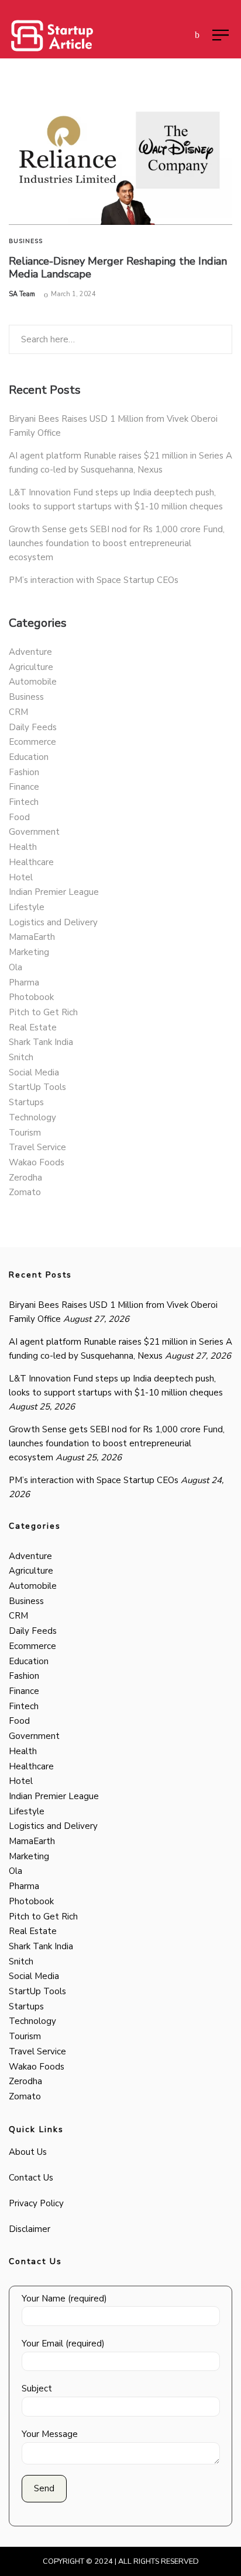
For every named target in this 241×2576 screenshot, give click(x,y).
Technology (32, 1117)
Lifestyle (27, 907)
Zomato (25, 1192)
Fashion (24, 772)
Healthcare (31, 862)
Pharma (24, 983)
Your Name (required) (64, 2299)
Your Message (50, 2434)
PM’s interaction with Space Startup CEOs (94, 580)
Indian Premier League (54, 892)
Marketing (29, 952)
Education (29, 757)
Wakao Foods (37, 1162)
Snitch (21, 1057)
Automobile (33, 682)
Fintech (24, 802)
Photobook (31, 997)
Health (23, 847)
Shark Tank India (41, 1042)
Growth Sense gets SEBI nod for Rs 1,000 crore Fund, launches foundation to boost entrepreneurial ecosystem (117, 543)
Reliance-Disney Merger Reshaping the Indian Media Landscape (118, 268)
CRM (18, 712)
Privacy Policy (36, 2203)
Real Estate (33, 1027)
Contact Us (31, 2178)
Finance (24, 787)
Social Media (34, 1072)
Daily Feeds (33, 727)
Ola (16, 967)
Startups (26, 1102)
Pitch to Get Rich (43, 1012)
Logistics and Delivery (53, 922)
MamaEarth (32, 937)
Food (19, 817)
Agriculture (31, 667)
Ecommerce (32, 742)
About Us (28, 2152)
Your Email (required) (63, 2344)
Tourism (25, 1133)
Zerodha (25, 1178)
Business (26, 241)
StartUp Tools (37, 1087)
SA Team (22, 294)
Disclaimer (30, 2229)
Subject (37, 2388)
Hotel (21, 877)
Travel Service (37, 1147)
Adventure (30, 652)
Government (34, 832)
